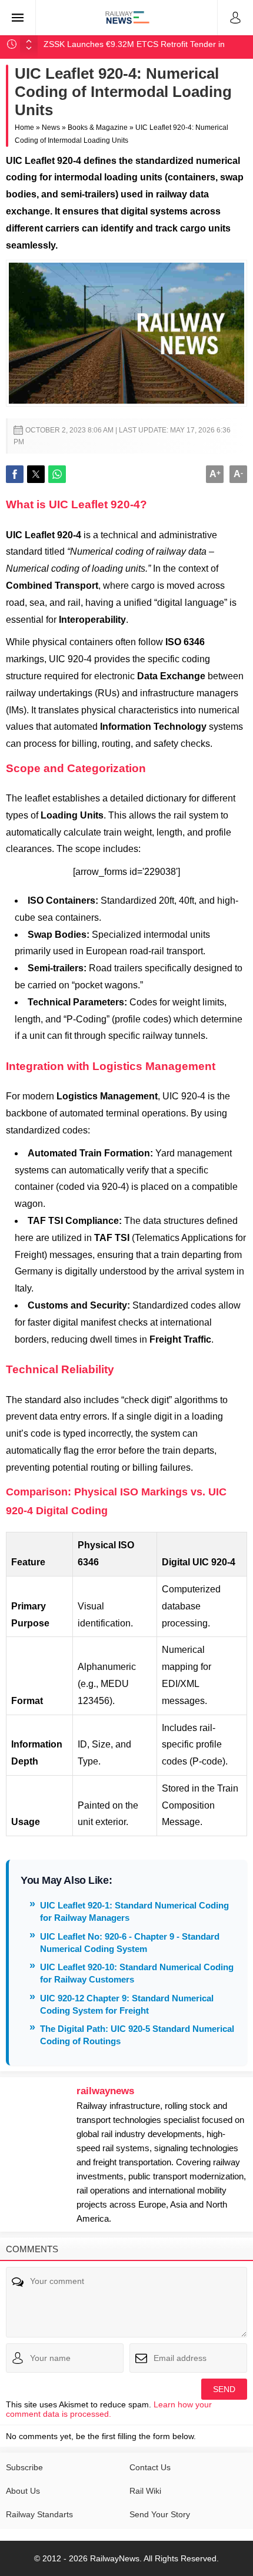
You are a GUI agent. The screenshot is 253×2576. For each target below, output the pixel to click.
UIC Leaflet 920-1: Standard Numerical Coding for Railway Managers (134, 1911)
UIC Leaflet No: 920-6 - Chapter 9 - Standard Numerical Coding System (130, 1943)
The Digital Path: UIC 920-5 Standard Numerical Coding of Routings (137, 2035)
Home (24, 128)
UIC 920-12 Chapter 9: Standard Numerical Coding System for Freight (127, 2004)
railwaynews (105, 2091)
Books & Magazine (98, 128)
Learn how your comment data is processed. (109, 2409)
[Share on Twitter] (36, 474)
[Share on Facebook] (15, 474)
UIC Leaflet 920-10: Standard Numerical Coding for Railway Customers (137, 1973)
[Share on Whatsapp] (57, 474)
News (51, 128)
